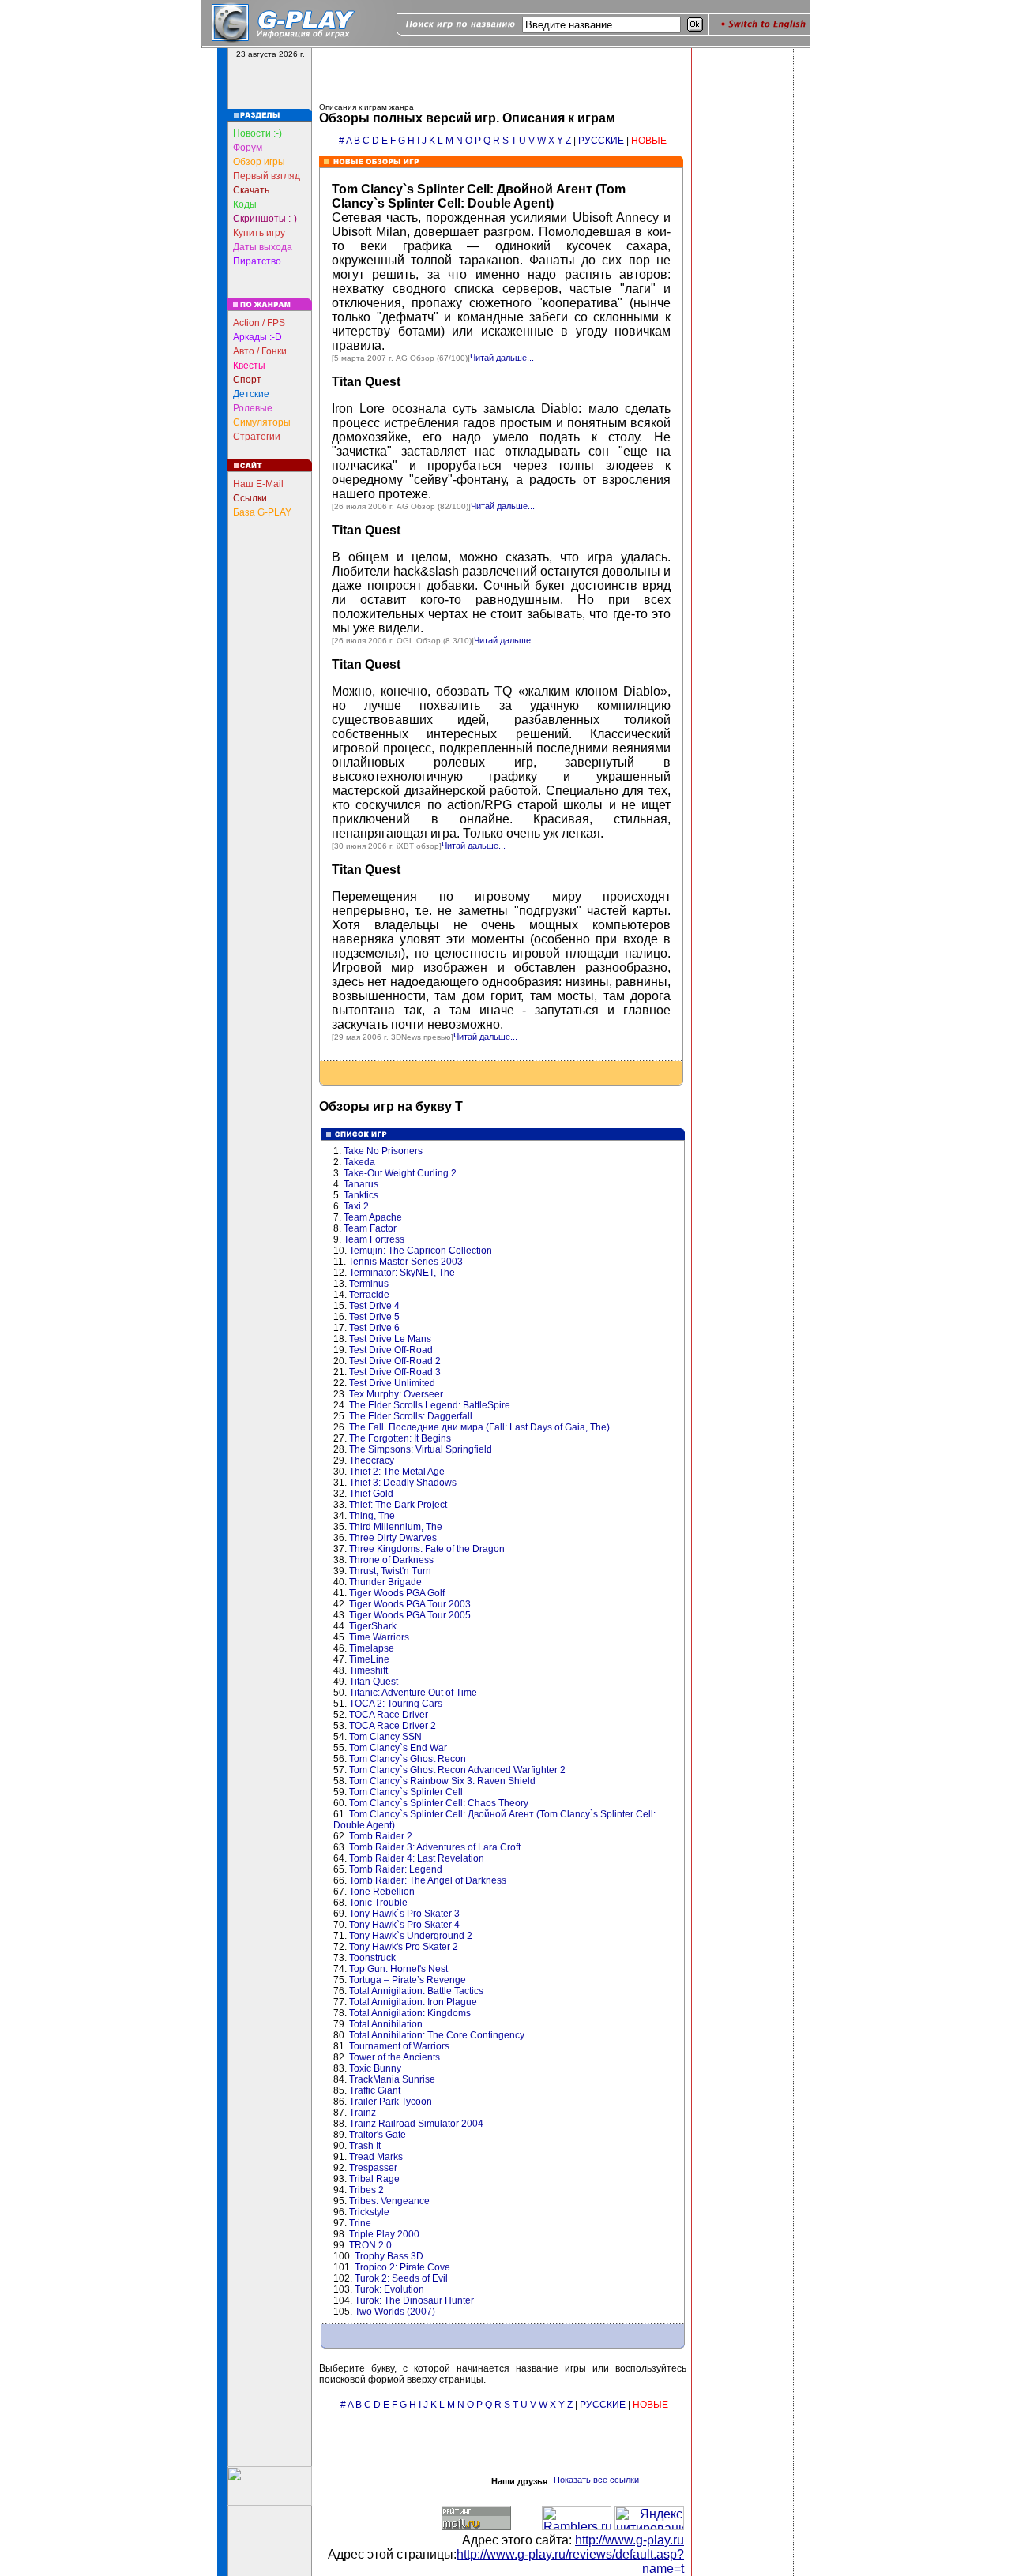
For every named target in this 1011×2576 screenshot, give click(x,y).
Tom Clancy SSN (385, 1737)
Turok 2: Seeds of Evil (401, 2278)
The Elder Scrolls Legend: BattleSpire (430, 1405)
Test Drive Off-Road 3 (395, 1372)
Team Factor (370, 1228)
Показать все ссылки (596, 2480)
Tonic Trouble (378, 1903)
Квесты (249, 366)
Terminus (369, 1284)
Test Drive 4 (374, 1306)
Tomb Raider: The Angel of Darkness (428, 1880)
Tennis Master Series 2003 (406, 1262)
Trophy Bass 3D (389, 2256)
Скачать (251, 190)
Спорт (247, 380)
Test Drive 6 (374, 1328)
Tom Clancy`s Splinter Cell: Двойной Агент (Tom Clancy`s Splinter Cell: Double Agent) (479, 196)
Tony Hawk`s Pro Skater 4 (404, 1925)
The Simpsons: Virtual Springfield (421, 1449)
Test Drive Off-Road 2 (395, 1361)
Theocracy (372, 1460)
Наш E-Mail (258, 484)
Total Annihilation (386, 2024)
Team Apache (373, 1217)
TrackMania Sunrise (392, 2079)
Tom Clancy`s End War (398, 1748)
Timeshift (368, 1670)
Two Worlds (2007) (395, 2312)
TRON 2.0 (370, 2245)
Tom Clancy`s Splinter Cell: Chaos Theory (439, 1803)
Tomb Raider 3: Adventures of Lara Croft (435, 1847)
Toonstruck (372, 1958)
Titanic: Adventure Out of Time (413, 1693)
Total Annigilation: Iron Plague (413, 2002)
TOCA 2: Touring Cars (396, 1704)
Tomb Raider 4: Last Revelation (417, 1858)
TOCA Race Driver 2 (393, 1726)
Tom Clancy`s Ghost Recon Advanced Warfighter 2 (457, 1770)
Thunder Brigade (385, 1582)
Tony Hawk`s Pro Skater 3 (404, 1914)
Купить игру (259, 233)
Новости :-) (257, 133)
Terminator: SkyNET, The (402, 1273)
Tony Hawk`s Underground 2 (411, 1936)
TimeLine (369, 1659)
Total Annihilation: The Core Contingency (437, 2035)
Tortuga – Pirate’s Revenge (408, 1980)
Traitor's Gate (378, 2135)
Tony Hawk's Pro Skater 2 (404, 1947)
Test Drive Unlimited (392, 1383)
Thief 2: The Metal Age (397, 1472)
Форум (248, 148)
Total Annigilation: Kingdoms (410, 2013)
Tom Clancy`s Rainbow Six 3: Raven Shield (442, 1781)
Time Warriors (379, 1637)
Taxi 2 (356, 1206)
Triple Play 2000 (384, 2234)
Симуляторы (262, 422)
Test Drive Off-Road (391, 1350)
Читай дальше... (502, 358)
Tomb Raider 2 (381, 1836)
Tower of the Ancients (395, 2057)
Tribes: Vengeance (389, 2201)
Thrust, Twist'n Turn (390, 1571)
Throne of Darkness (391, 1560)
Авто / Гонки (260, 351)
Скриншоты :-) (265, 219)
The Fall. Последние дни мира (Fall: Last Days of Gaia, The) (479, 1427)
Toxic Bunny (375, 2068)
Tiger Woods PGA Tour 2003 (410, 1604)
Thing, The (372, 1516)
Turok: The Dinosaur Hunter (414, 2300)
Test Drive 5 (374, 1317)
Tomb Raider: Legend (396, 1869)
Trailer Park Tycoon (391, 2102)
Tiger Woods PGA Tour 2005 (410, 1615)
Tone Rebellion (382, 1892)
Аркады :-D (257, 337)
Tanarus (361, 1184)
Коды (245, 204)
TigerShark (373, 1626)
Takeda (359, 1162)
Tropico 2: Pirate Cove (402, 2267)
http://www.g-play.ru (630, 2540)
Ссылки (250, 498)
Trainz (363, 2113)
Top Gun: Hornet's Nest (398, 1969)
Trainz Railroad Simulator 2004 (416, 2124)
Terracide (369, 1295)
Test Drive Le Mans (390, 1339)
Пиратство (257, 261)
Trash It (365, 2146)
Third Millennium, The (396, 1527)
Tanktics (361, 1195)
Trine (360, 2223)
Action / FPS (259, 323)
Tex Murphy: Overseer (396, 1394)
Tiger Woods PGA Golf (397, 1593)
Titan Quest (366, 382)
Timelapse (372, 1648)
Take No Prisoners (383, 1151)
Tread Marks (376, 2157)
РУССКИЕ (601, 141)
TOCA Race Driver (389, 1715)
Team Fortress (374, 1239)
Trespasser (373, 2168)
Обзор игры (259, 162)
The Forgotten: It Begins (400, 1438)
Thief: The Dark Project (398, 1505)
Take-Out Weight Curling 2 (400, 1173)
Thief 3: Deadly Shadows (403, 1483)
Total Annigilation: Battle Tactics (416, 1991)
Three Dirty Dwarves (393, 1538)
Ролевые (253, 408)
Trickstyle (369, 2212)
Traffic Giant (375, 2090)
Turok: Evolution (389, 2289)
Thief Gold (371, 1494)
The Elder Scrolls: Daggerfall (411, 1416)
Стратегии (257, 437)
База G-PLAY (262, 512)
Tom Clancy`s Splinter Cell (406, 1792)
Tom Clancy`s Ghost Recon (408, 1759)
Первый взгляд (267, 176)
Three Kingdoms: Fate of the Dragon (427, 1549)
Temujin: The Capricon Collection (421, 1251)
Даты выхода (263, 247)
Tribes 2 (366, 2190)
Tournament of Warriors (399, 2046)
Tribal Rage (374, 2179)
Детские (251, 394)
